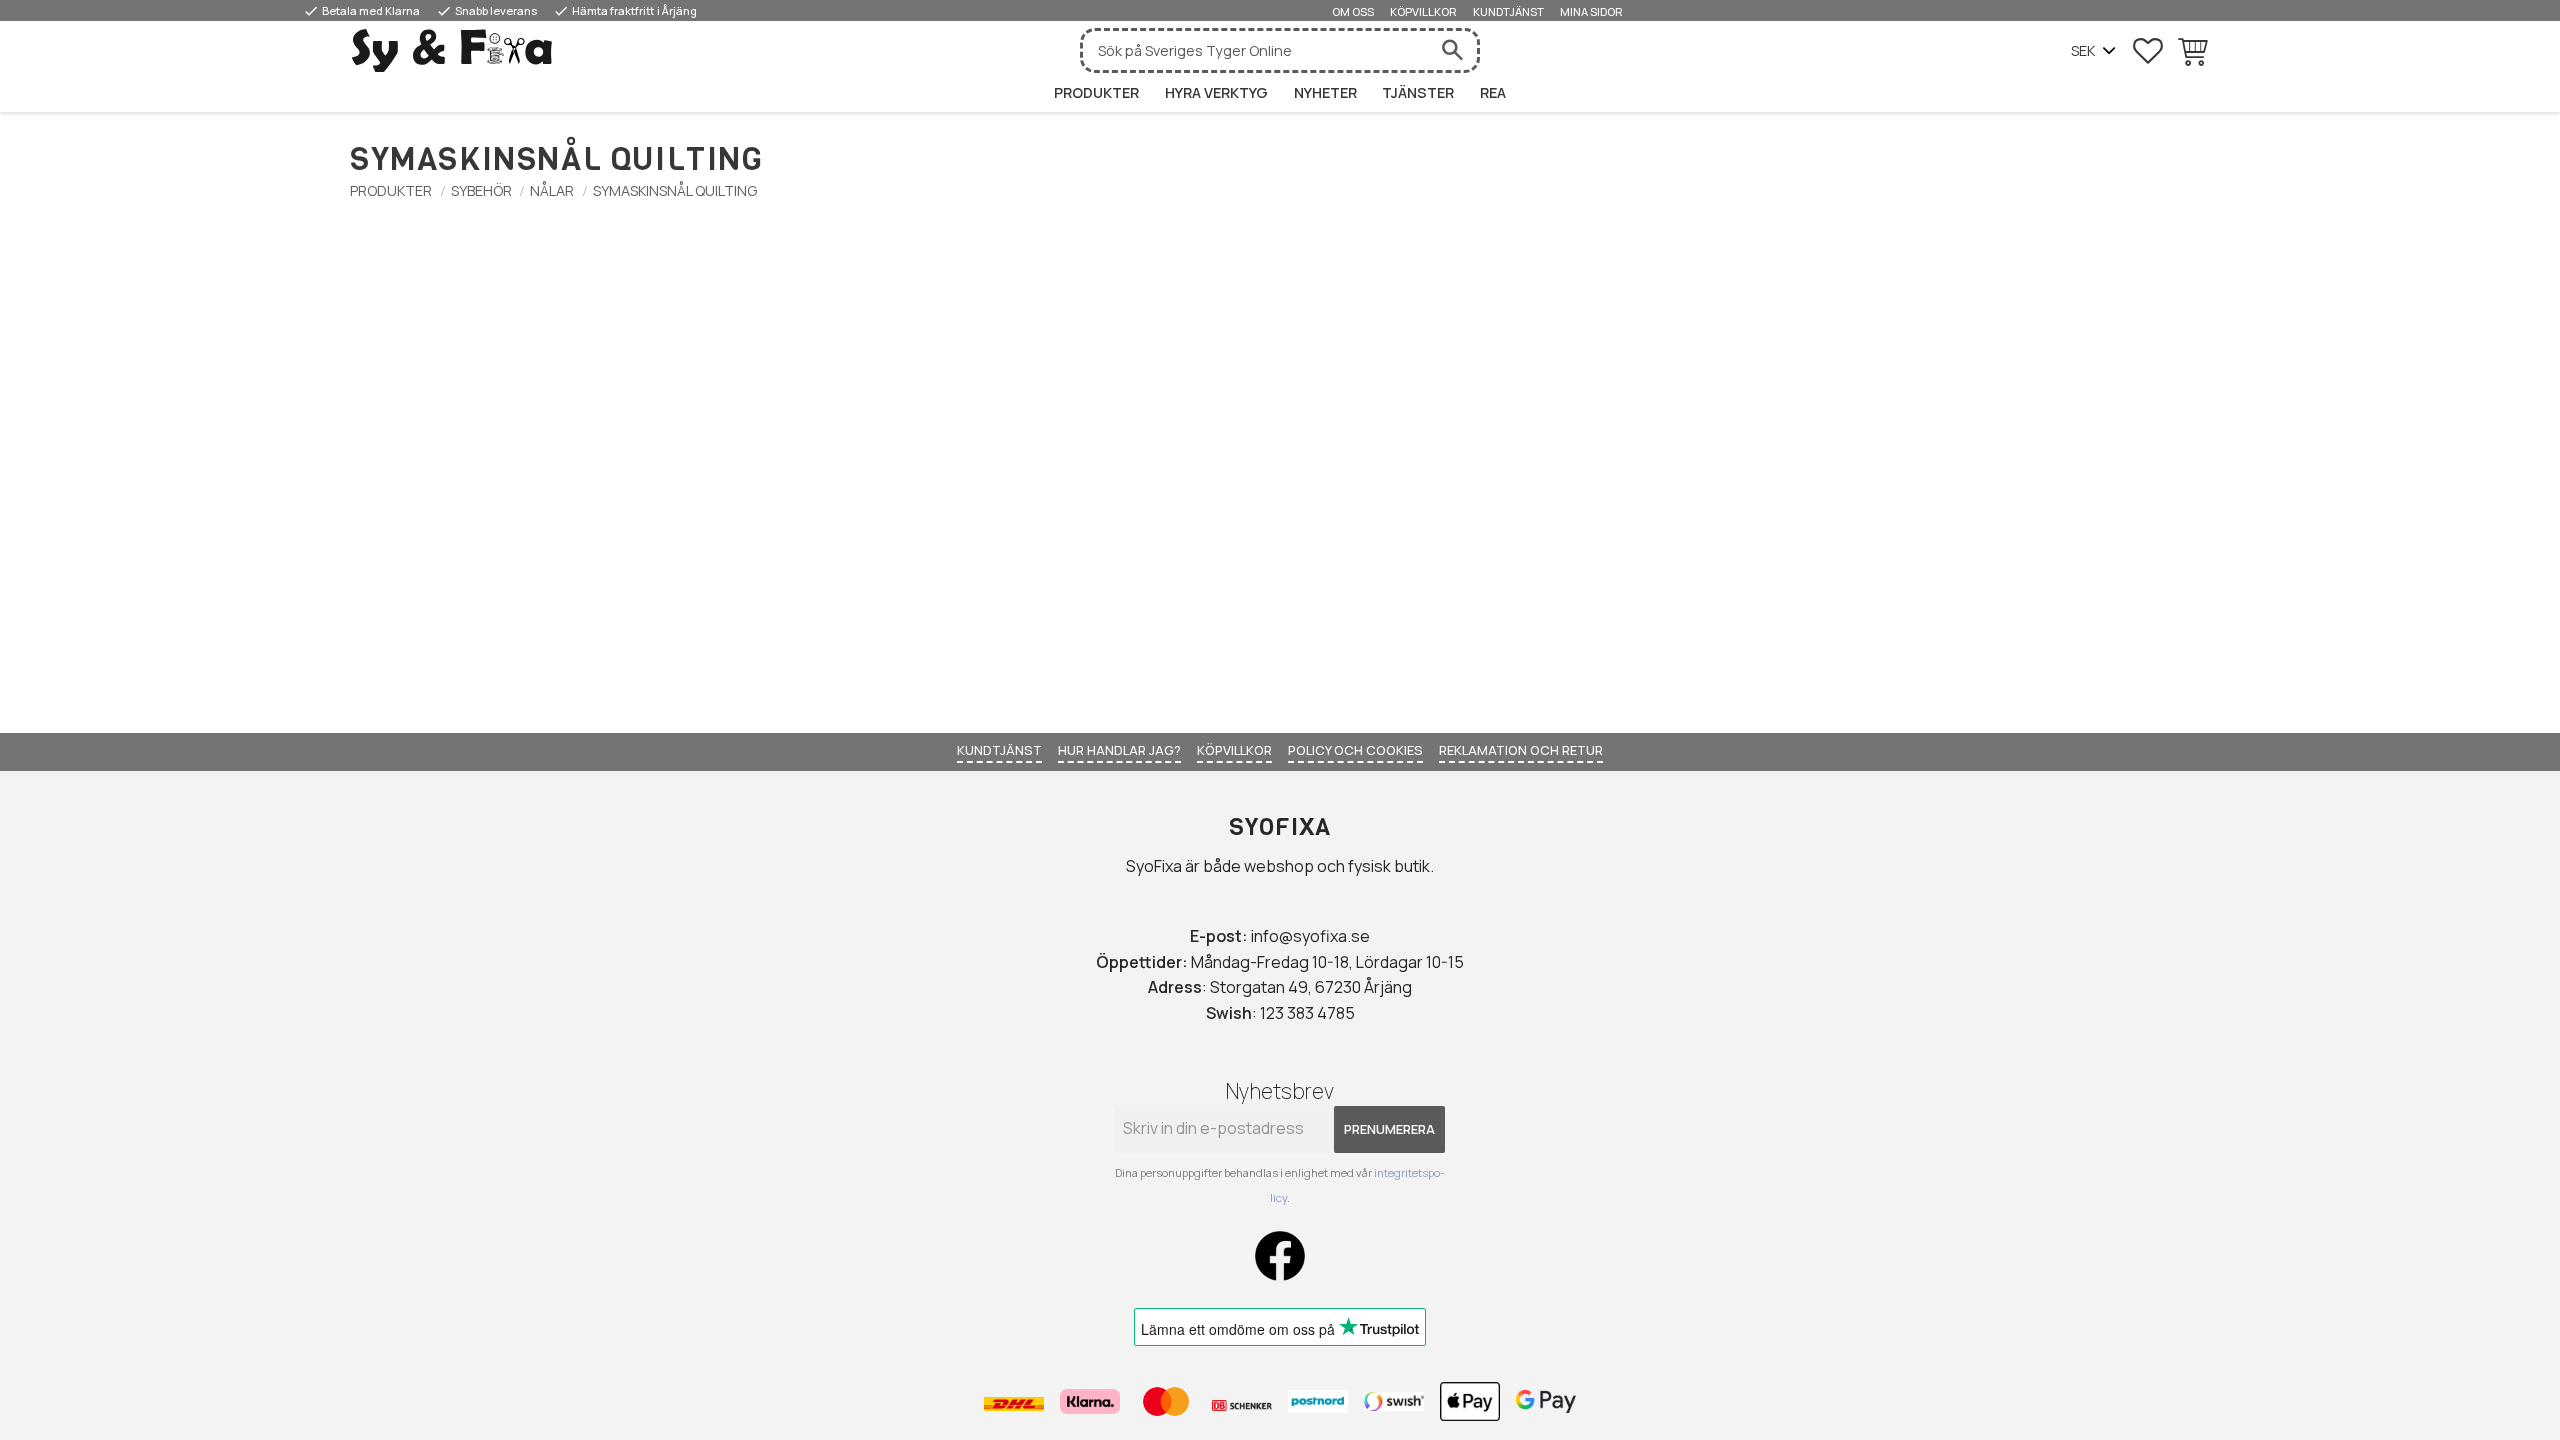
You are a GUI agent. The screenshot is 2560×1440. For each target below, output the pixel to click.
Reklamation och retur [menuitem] (1521, 750)
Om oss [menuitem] (1353, 11)
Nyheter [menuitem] (1325, 92)
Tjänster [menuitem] (1418, 92)
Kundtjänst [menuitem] (1508, 11)
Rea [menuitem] (1493, 92)
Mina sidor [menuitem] (1591, 11)
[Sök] (1452, 50)
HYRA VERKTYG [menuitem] (1216, 92)
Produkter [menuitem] (1096, 92)
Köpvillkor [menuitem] (1423, 11)
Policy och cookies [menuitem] (1355, 750)
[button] (2148, 51)
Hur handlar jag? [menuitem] (1119, 750)
